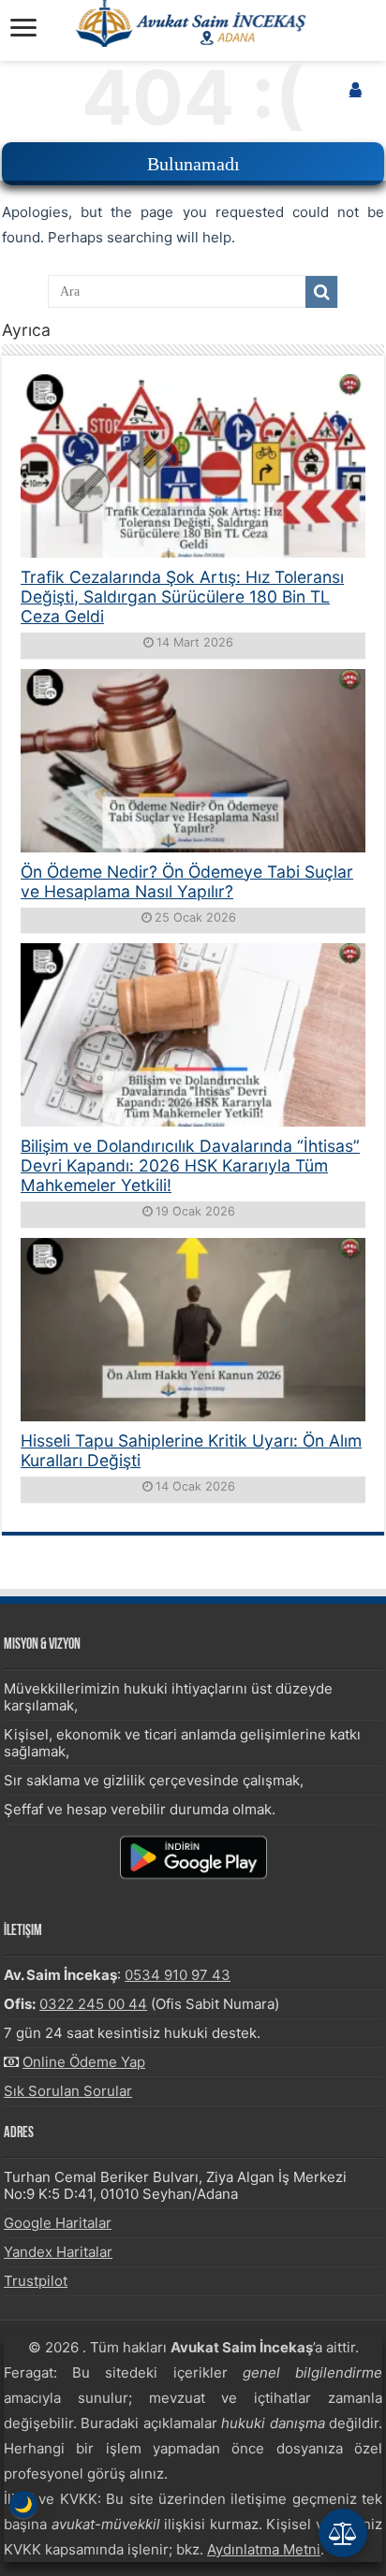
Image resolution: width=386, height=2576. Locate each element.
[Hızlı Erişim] (343, 2533)
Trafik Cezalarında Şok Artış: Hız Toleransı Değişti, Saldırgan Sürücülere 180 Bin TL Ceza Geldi (182, 597)
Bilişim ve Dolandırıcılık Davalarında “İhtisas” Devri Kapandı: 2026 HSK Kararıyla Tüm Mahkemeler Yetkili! (190, 1165)
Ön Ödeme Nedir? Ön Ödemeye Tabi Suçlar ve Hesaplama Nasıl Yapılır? (187, 881)
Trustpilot (36, 2281)
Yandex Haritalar (58, 2252)
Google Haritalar (58, 2223)
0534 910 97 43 (178, 1975)
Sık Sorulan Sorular (68, 2091)
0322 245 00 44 (93, 2004)
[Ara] (321, 292)
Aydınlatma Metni (264, 2549)
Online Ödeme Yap (84, 2062)
